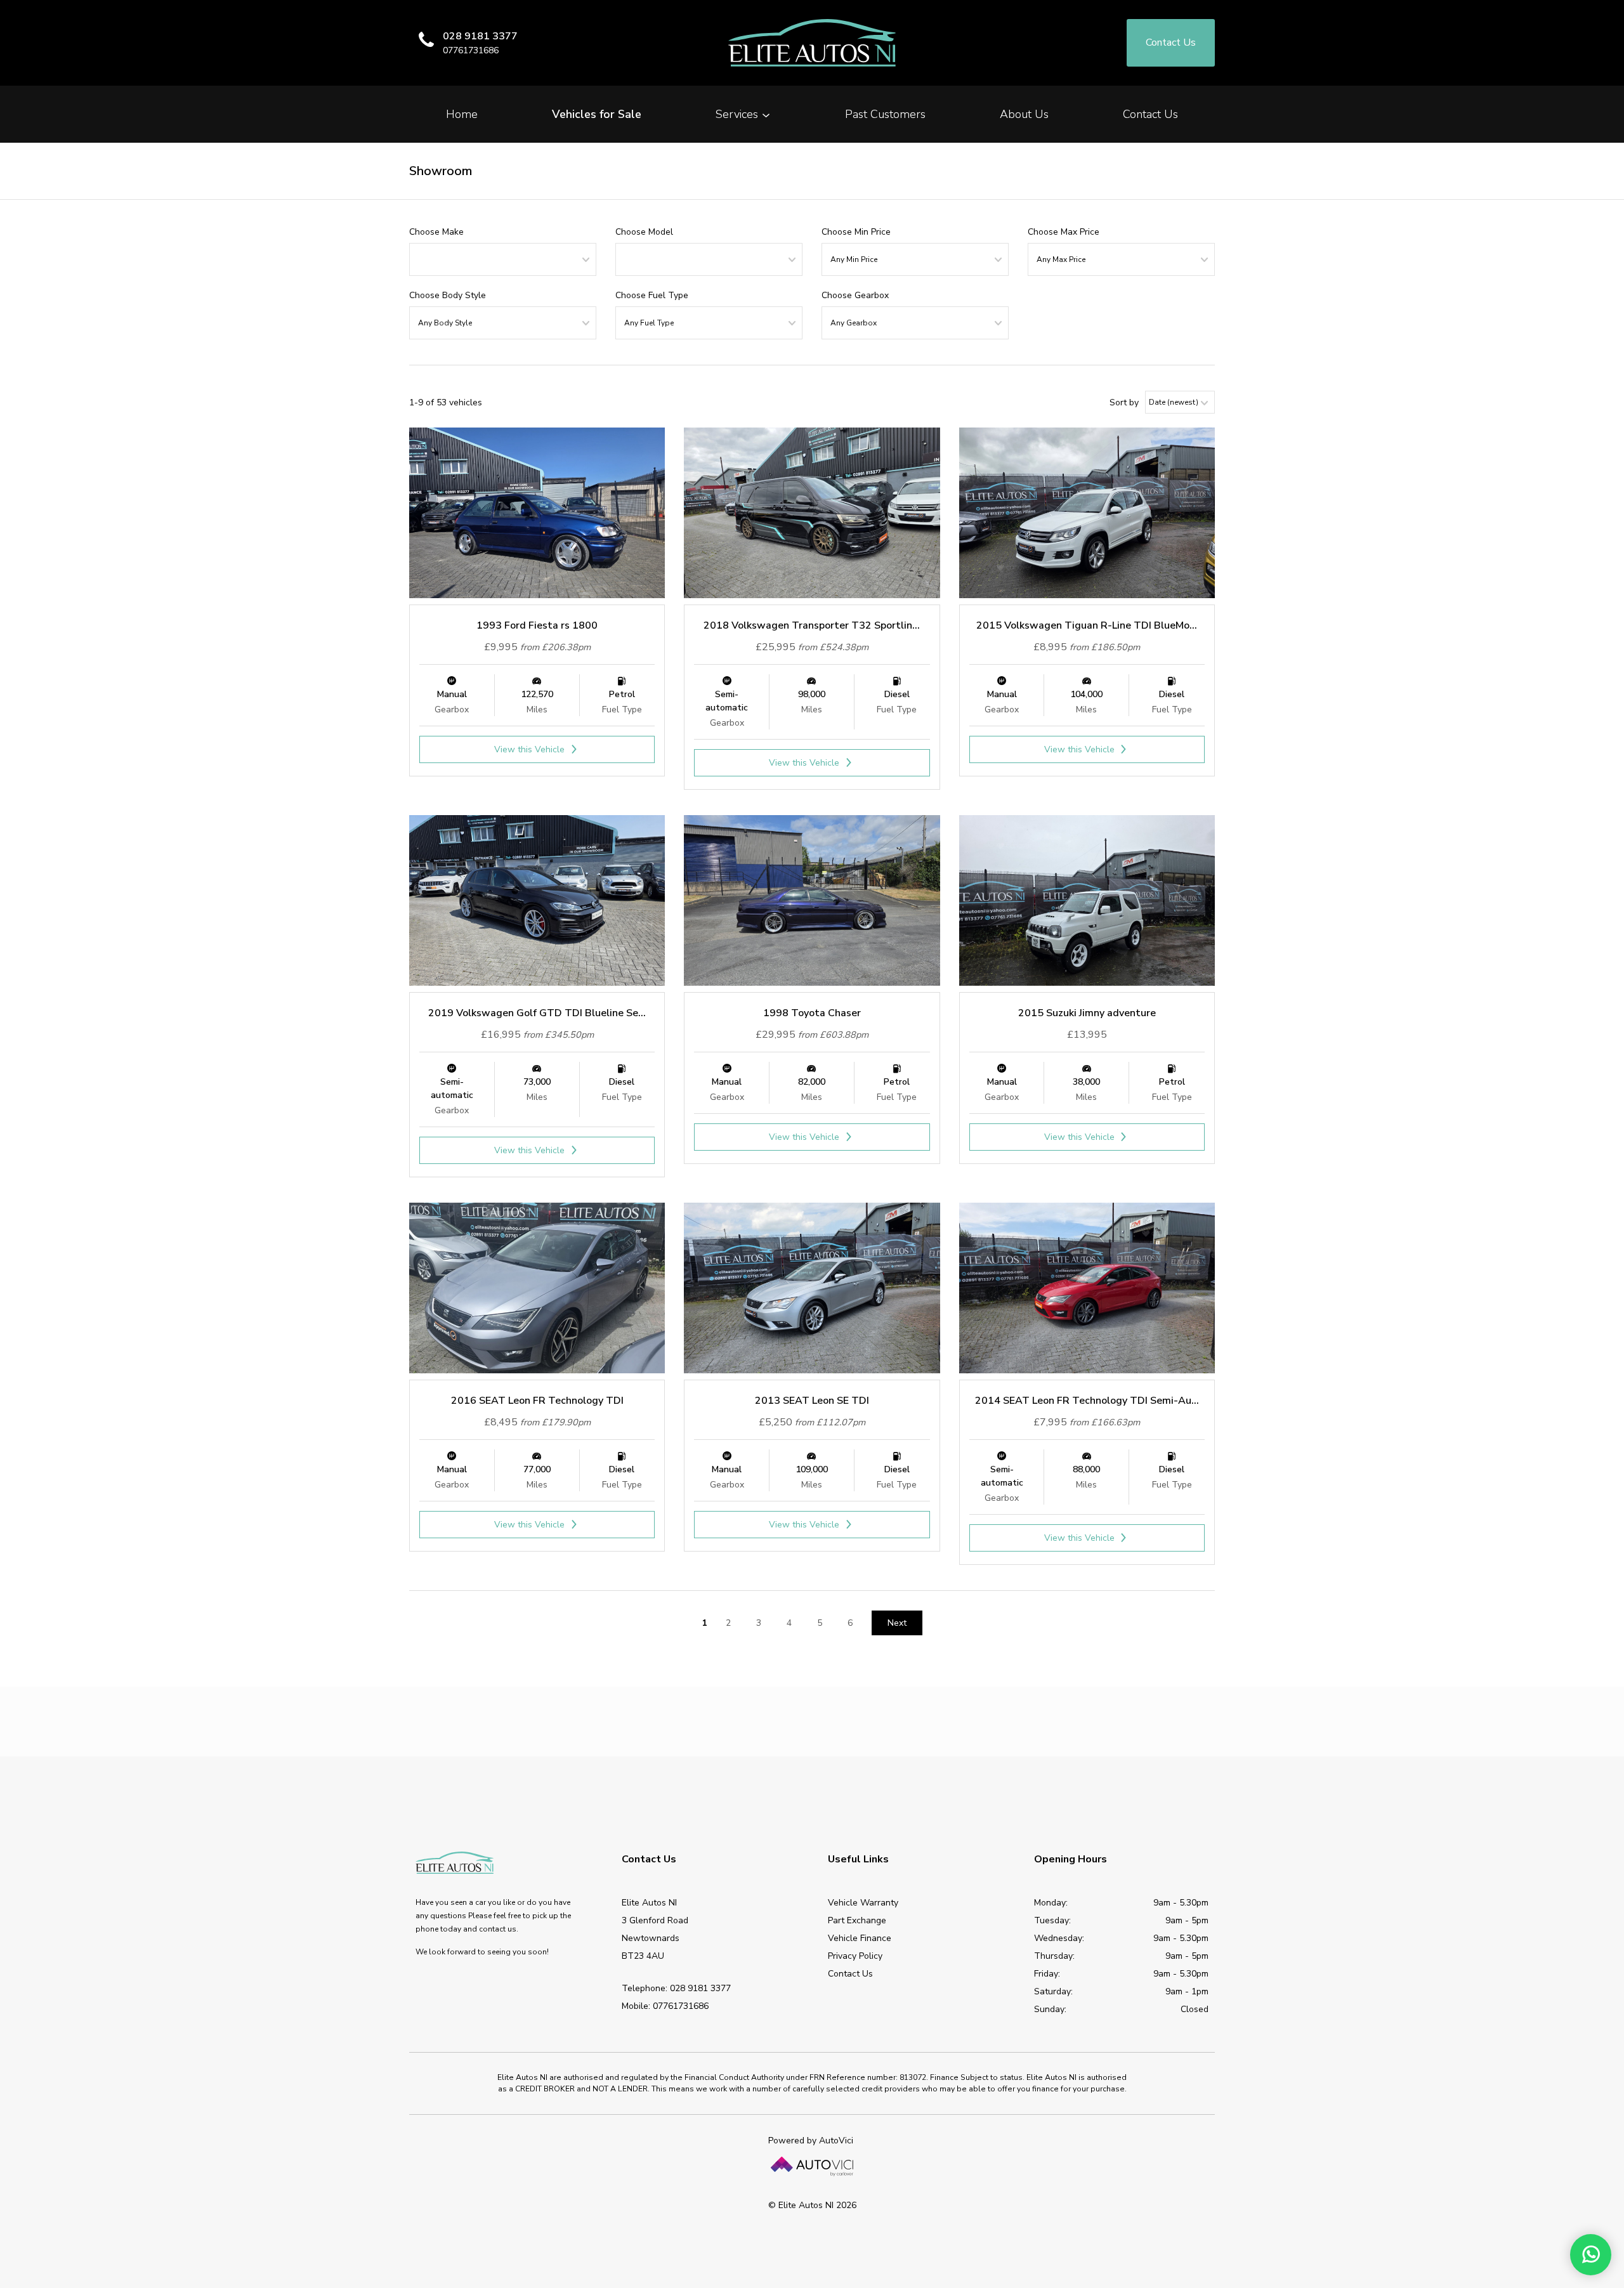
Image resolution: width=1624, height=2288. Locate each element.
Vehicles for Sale (597, 114)
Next (897, 1623)
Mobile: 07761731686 (665, 2006)
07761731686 (471, 50)
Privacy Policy (855, 1956)
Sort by (1124, 402)
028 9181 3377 (480, 36)
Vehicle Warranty (863, 1903)
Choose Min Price (856, 232)
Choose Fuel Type (652, 295)
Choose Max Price (1064, 232)
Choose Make (436, 232)
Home (462, 114)
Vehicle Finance (860, 1938)
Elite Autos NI (812, 43)
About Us (1024, 114)
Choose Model (644, 232)
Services (738, 114)
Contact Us (1150, 114)
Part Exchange (857, 1920)
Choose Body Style (448, 295)
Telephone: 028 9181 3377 (676, 1988)
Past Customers (885, 114)
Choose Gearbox (855, 295)
